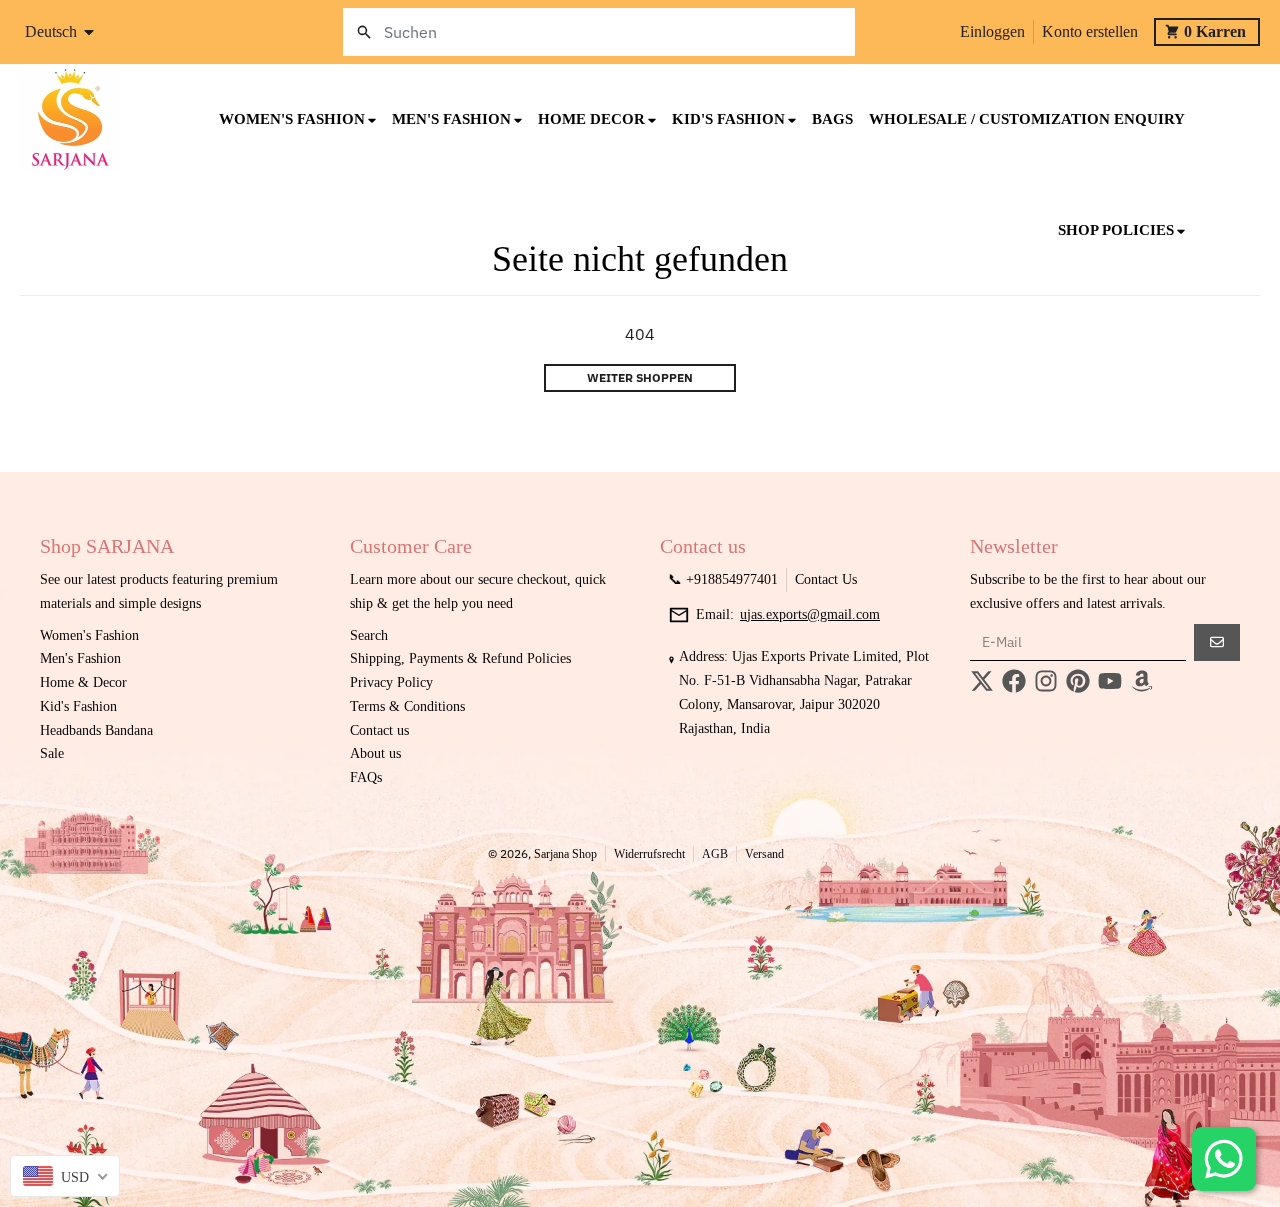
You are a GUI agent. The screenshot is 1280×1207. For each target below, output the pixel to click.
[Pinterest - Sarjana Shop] (1078, 681)
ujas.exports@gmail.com (810, 614)
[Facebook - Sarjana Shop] (1014, 681)
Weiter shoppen (640, 377)
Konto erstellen (1090, 31)
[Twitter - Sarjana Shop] (982, 681)
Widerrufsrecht (649, 854)
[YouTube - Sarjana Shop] (1110, 681)
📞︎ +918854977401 (723, 579)
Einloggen (992, 31)
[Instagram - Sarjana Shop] (1046, 681)
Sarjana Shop (565, 854)
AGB (715, 854)
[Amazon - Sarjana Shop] (1142, 681)
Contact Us (826, 579)
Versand (764, 854)
